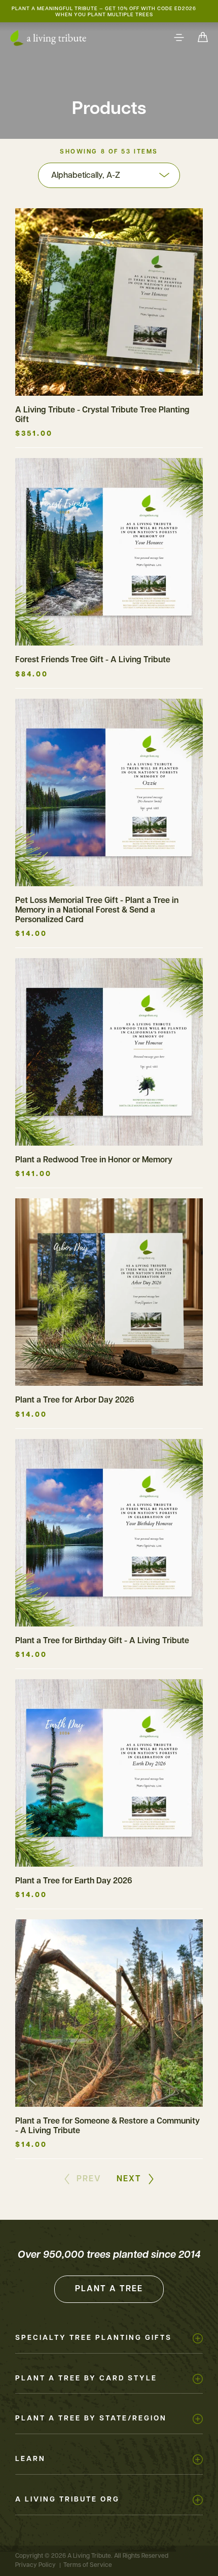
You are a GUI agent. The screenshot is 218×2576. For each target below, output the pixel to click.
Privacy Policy (35, 2565)
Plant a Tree (109, 2289)
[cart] (203, 38)
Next (129, 2179)
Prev (89, 2179)
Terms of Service (88, 2565)
